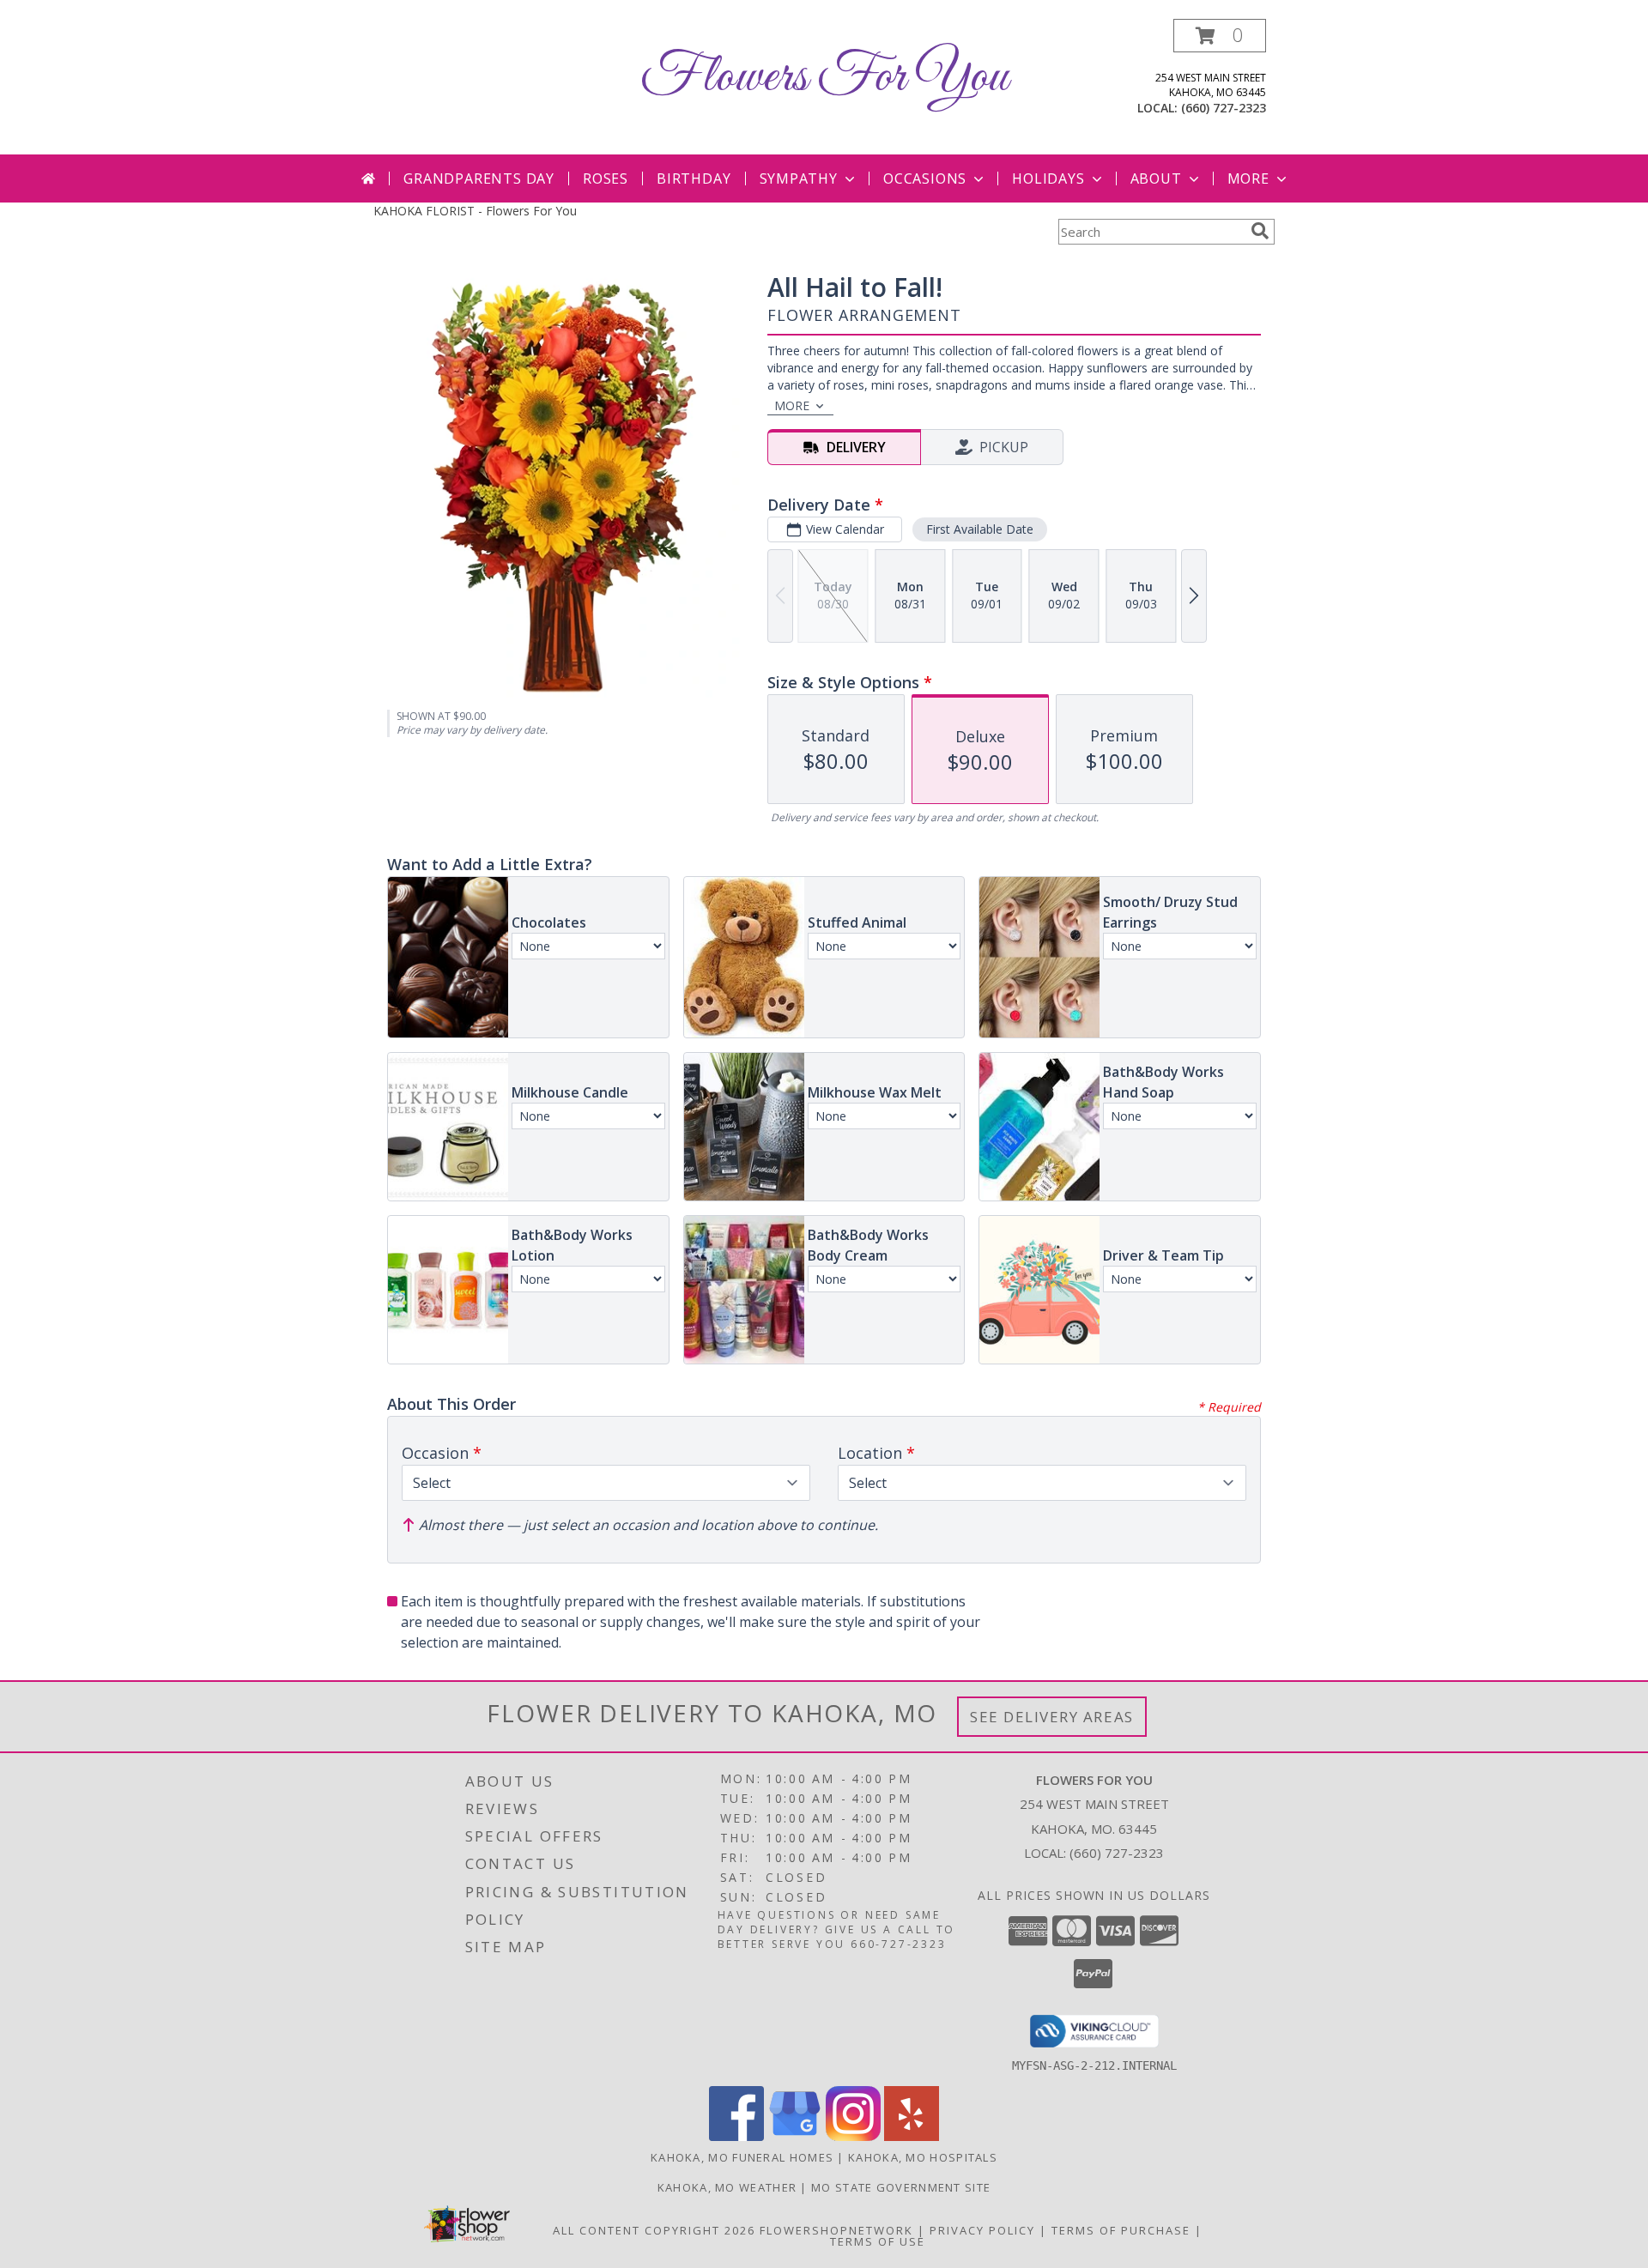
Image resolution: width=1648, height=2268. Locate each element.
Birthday (694, 178)
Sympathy (799, 178)
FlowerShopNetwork (836, 2230)
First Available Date (980, 529)
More (1248, 178)
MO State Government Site (901, 2187)
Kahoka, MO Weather (727, 2187)
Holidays (1048, 178)
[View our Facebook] (736, 2136)
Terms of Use (878, 2241)
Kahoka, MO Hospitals (923, 2157)
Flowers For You (824, 78)
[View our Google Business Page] (795, 2136)
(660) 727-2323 (1224, 108)
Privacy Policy (982, 2230)
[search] (1260, 231)
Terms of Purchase (1121, 2230)
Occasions (925, 178)
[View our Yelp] (912, 2136)
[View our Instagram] (853, 2136)
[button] (1220, 36)
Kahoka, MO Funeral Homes (742, 2157)
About (1156, 178)
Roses (606, 178)
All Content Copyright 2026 (654, 2230)
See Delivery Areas (1052, 1717)
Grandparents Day (479, 178)
